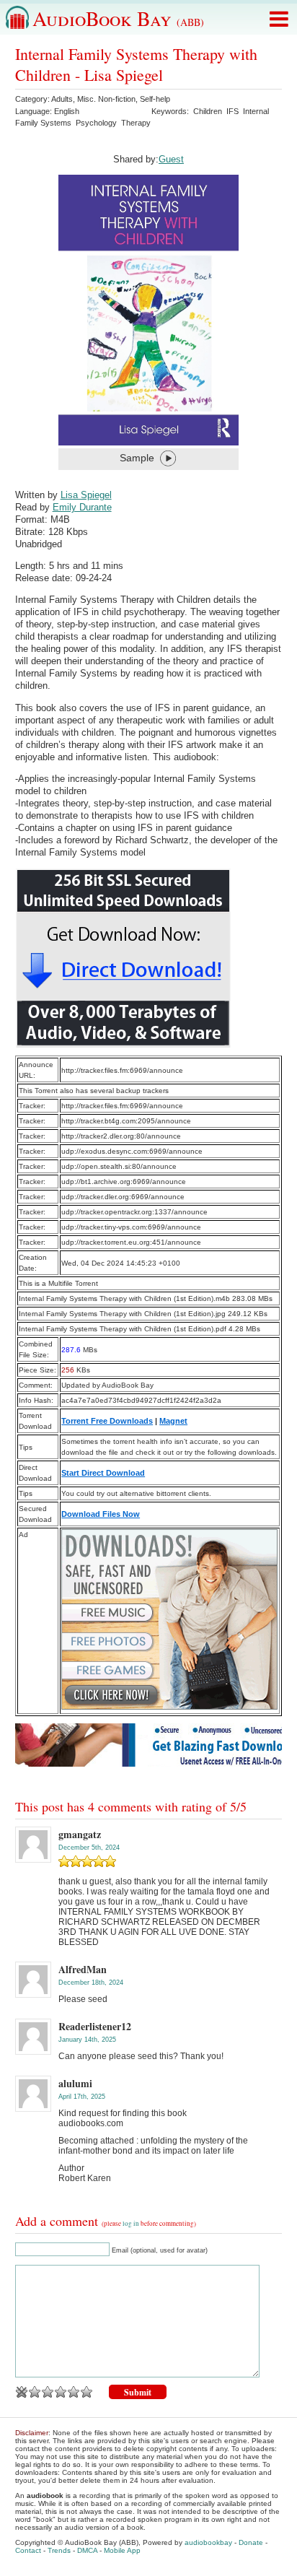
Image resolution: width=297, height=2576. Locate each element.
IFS (232, 111)
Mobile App (122, 2550)
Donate (251, 2542)
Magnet (173, 1421)
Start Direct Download (103, 1473)
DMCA (87, 2550)
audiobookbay (208, 2542)
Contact (28, 2550)
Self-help (155, 99)
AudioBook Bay (118, 18)
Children (208, 111)
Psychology (96, 123)
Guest (171, 159)
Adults (62, 99)
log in (131, 2224)
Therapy (136, 123)
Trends (59, 2550)
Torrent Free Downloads (107, 1421)
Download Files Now (101, 1514)
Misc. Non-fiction (106, 99)
